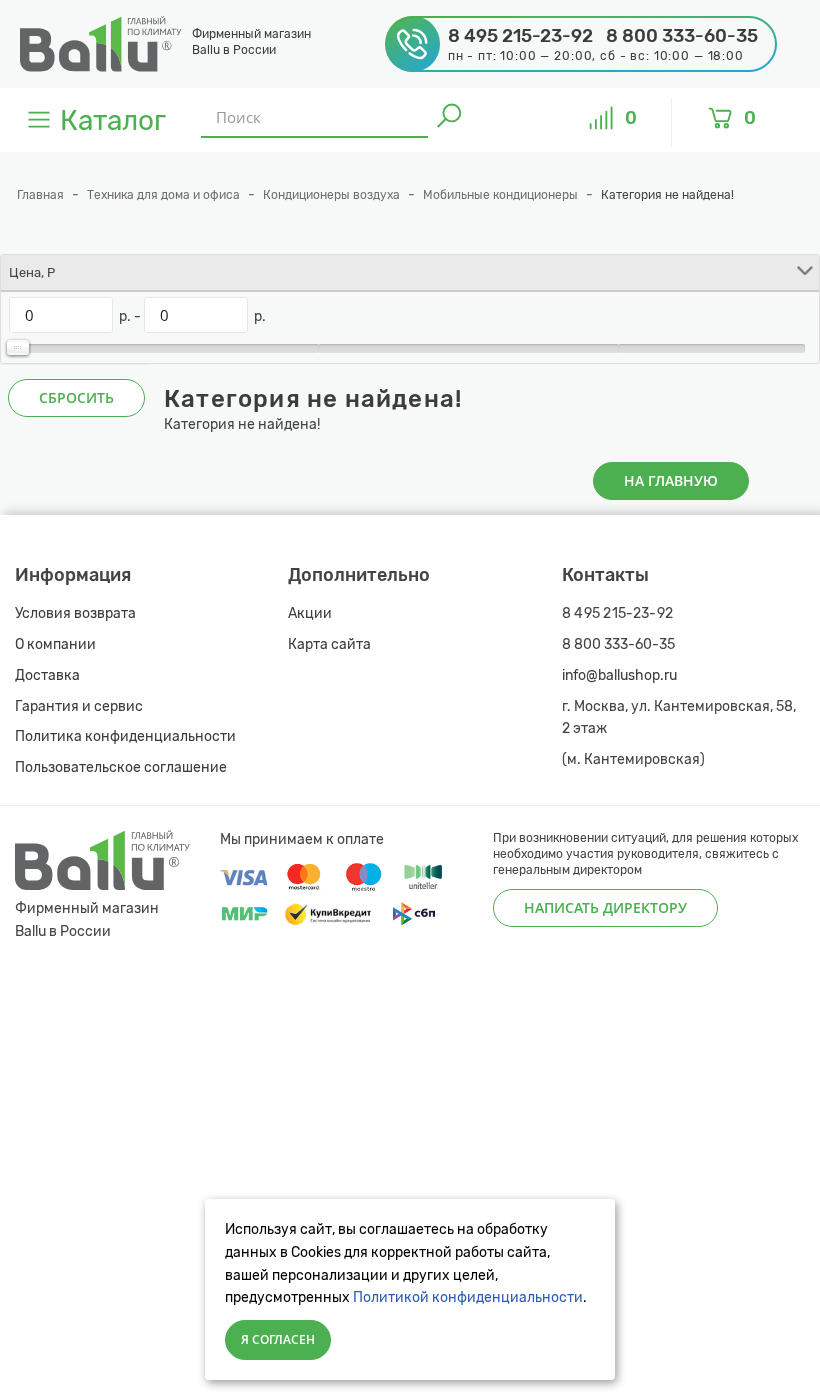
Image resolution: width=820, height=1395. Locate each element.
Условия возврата (75, 613)
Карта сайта (329, 644)
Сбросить (76, 397)
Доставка (47, 675)
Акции (310, 613)
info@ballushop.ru (619, 675)
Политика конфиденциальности (125, 736)
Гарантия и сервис (79, 706)
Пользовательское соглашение (121, 767)
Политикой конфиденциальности (468, 1297)
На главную (671, 480)
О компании (55, 644)
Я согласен (278, 1339)
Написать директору (605, 907)
